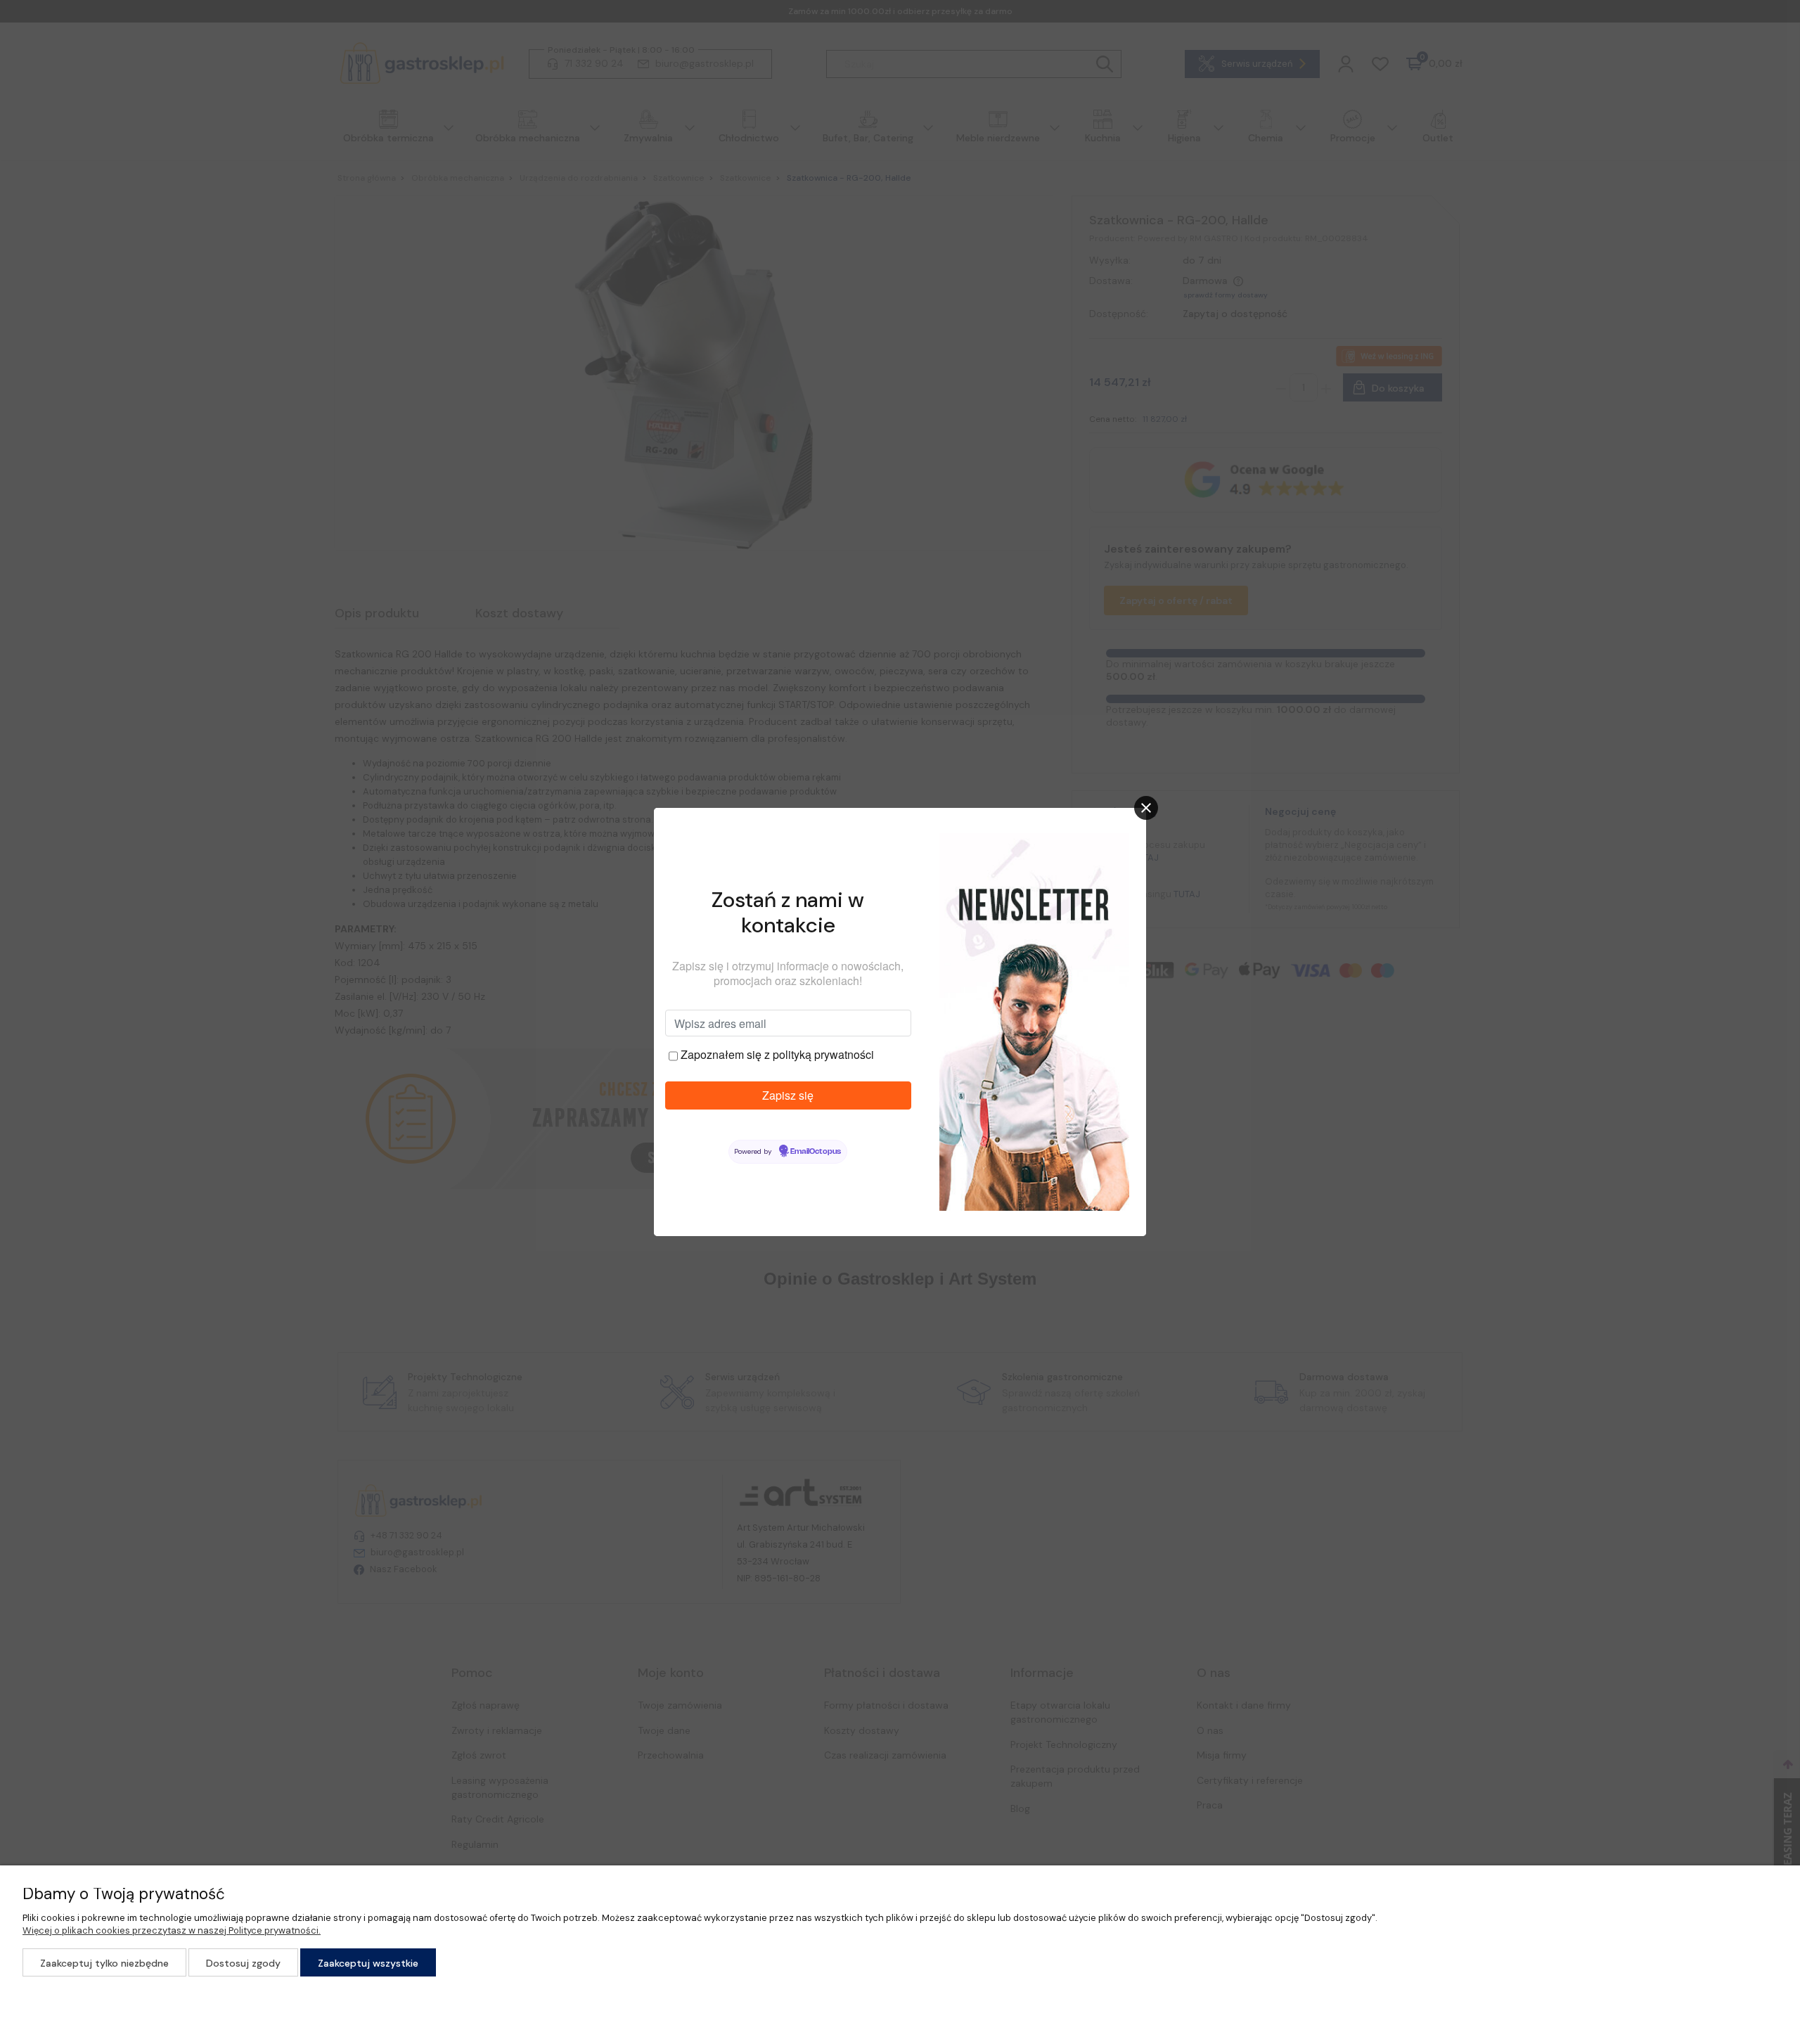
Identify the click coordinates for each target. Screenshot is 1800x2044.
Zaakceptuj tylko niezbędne (104, 1963)
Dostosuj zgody (243, 1963)
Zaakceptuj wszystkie (368, 1963)
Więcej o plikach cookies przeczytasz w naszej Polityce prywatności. (172, 1930)
